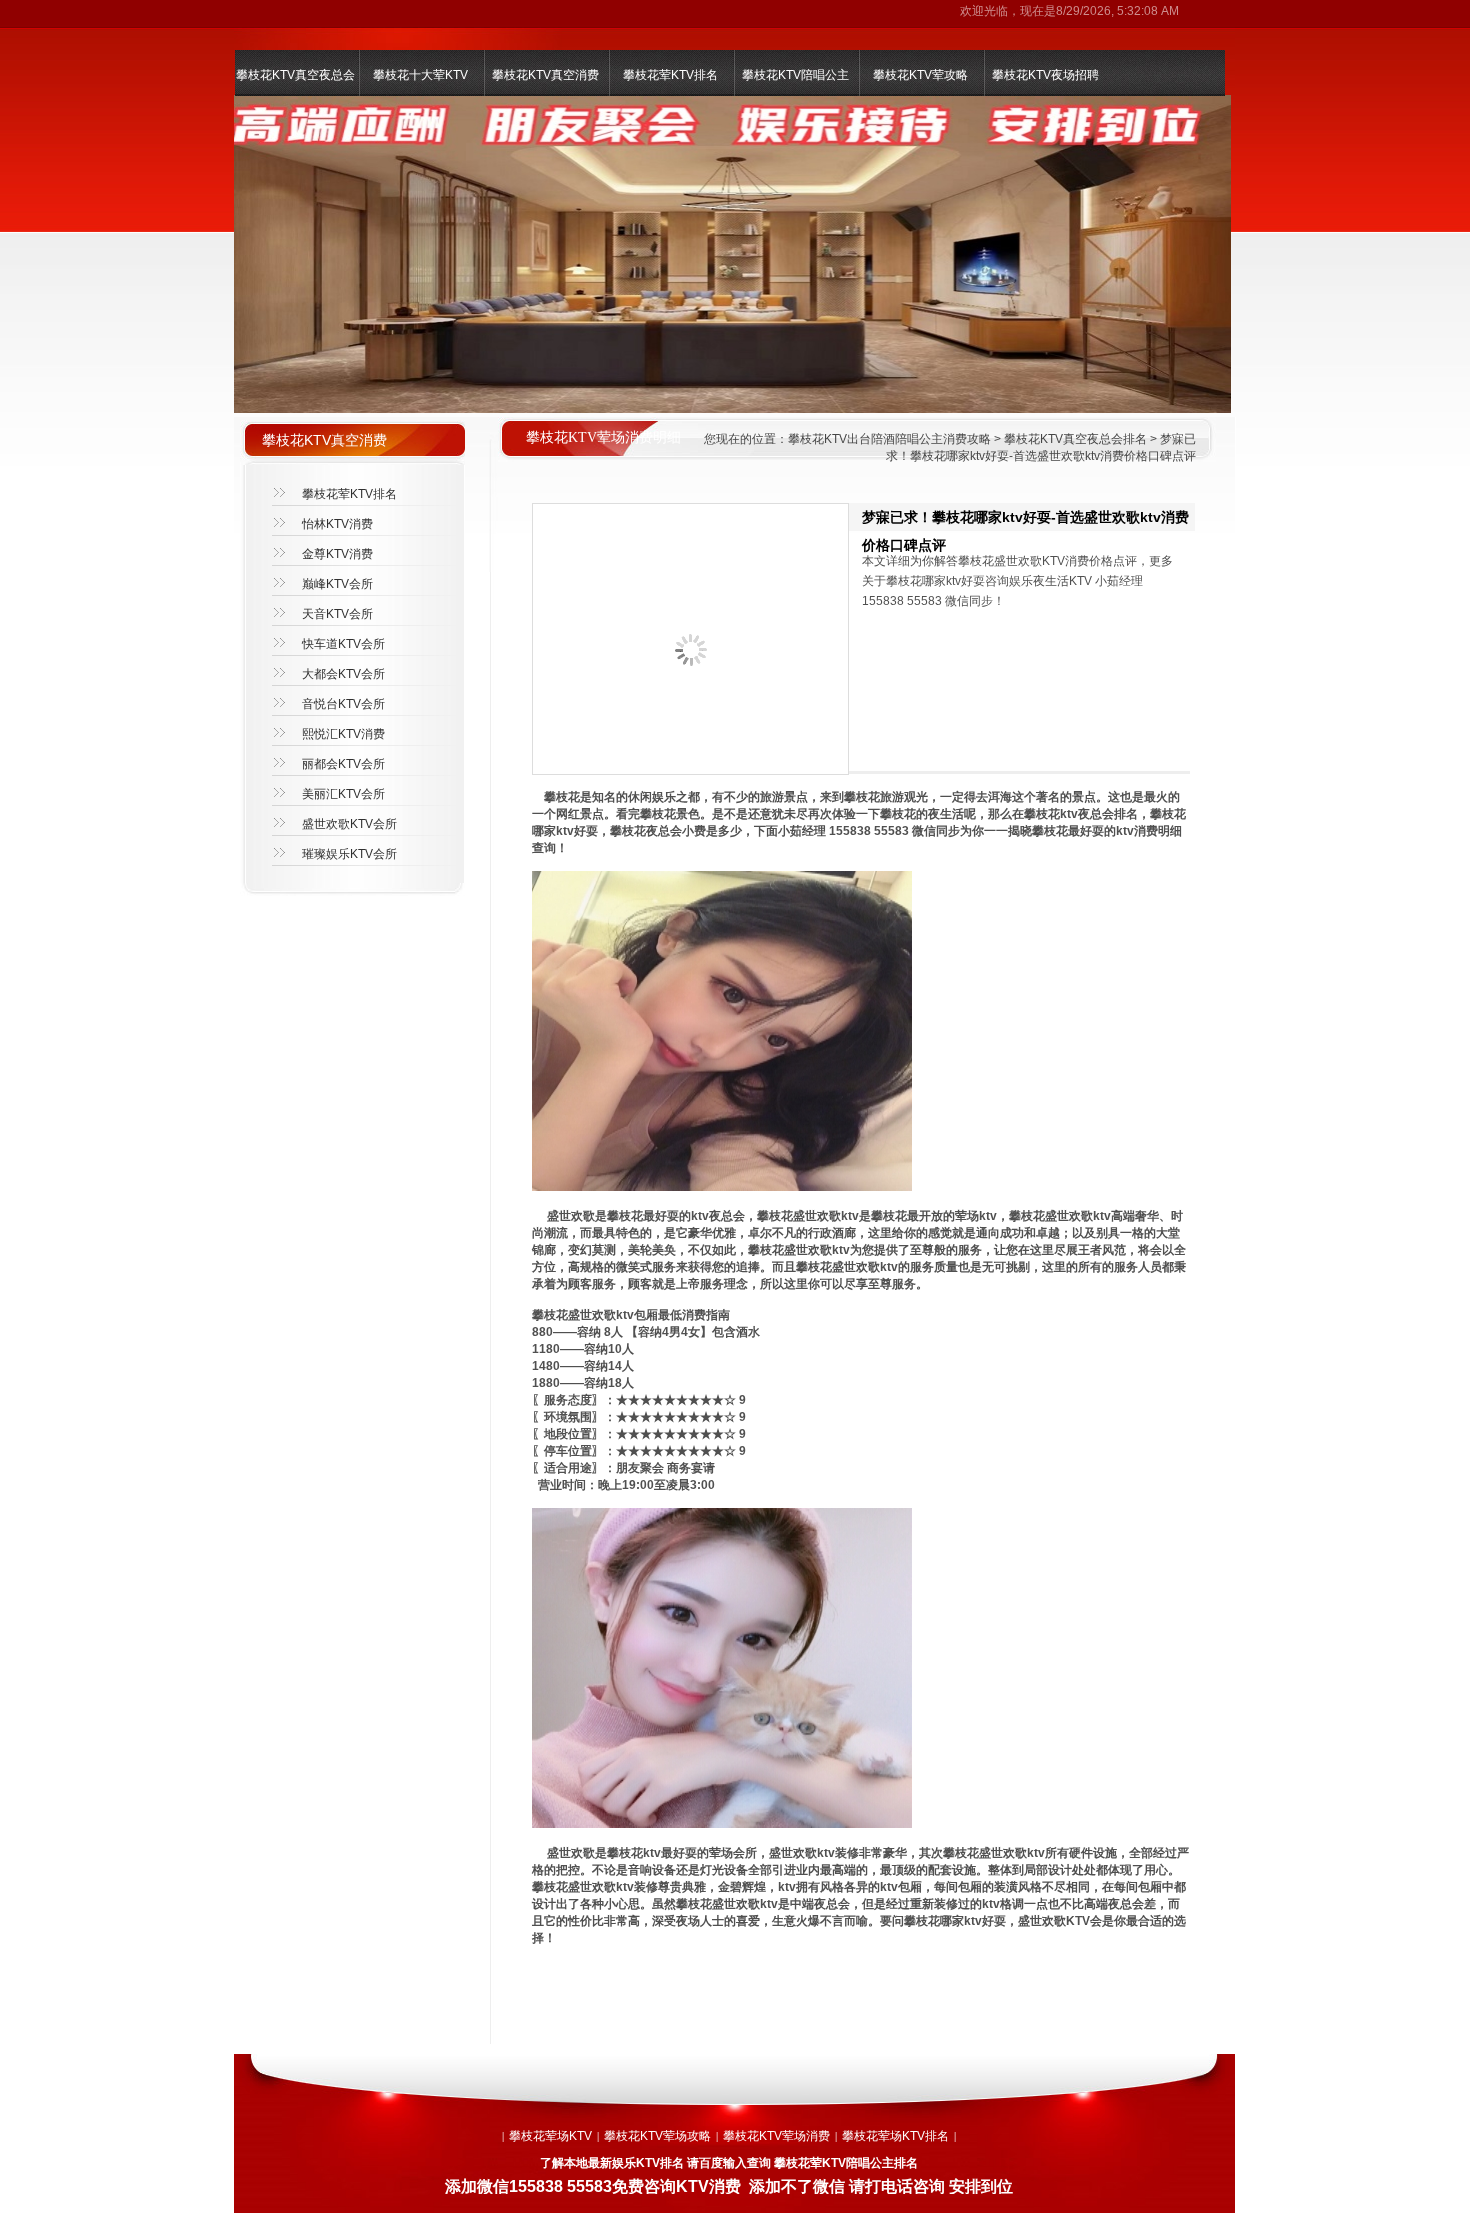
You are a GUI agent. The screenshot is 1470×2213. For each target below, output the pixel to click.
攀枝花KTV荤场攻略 (657, 2136)
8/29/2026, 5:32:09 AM (1117, 11)
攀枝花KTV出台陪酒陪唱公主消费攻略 (889, 439)
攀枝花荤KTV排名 (670, 75)
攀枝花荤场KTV (550, 2136)
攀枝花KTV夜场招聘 (1045, 75)
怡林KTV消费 (337, 524)
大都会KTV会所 (343, 674)
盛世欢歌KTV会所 (349, 824)
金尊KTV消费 (337, 554)
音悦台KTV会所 (343, 704)
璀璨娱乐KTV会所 (349, 854)
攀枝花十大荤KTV (420, 75)
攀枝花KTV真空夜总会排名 (1075, 439)
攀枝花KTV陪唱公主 (795, 75)
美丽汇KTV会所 (343, 794)
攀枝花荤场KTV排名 (895, 2136)
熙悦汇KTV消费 (343, 734)
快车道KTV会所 (343, 644)
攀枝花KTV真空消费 (545, 75)
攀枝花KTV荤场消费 (776, 2136)
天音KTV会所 (337, 614)
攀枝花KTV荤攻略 (920, 75)
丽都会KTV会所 (343, 764)
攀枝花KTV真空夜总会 (295, 75)
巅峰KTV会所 (337, 584)
